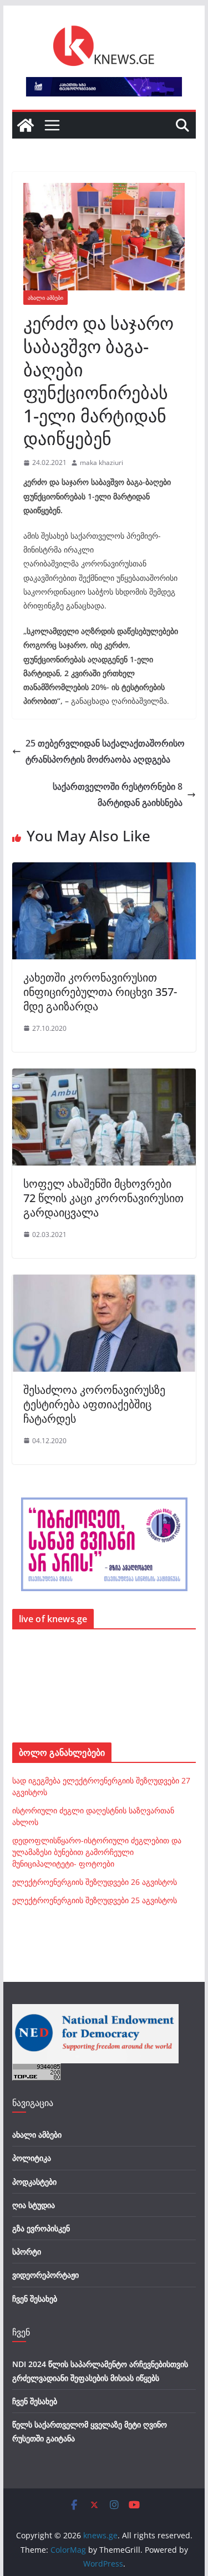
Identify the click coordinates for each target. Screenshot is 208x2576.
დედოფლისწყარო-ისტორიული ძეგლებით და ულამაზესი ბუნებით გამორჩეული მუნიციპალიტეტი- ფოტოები (97, 1852)
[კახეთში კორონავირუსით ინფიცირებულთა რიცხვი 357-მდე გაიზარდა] (104, 870)
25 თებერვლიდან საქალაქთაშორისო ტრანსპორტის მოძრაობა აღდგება (105, 751)
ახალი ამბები (45, 298)
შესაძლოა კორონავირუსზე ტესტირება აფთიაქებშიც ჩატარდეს (94, 1404)
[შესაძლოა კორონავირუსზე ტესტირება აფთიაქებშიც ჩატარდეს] (104, 1282)
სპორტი (27, 2252)
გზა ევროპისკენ (41, 2228)
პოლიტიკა (32, 2158)
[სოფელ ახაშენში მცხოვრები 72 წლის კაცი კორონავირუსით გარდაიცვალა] (104, 1076)
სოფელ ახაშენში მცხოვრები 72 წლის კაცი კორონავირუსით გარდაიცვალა (103, 1198)
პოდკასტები (34, 2182)
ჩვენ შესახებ (35, 2299)
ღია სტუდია (34, 2205)
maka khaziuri (102, 462)
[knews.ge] (26, 125)
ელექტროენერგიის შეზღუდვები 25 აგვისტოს (95, 1900)
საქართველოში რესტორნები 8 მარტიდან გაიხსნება (118, 794)
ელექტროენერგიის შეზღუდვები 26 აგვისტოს (95, 1882)
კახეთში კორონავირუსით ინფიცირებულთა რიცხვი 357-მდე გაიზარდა (100, 992)
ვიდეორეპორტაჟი (45, 2275)
